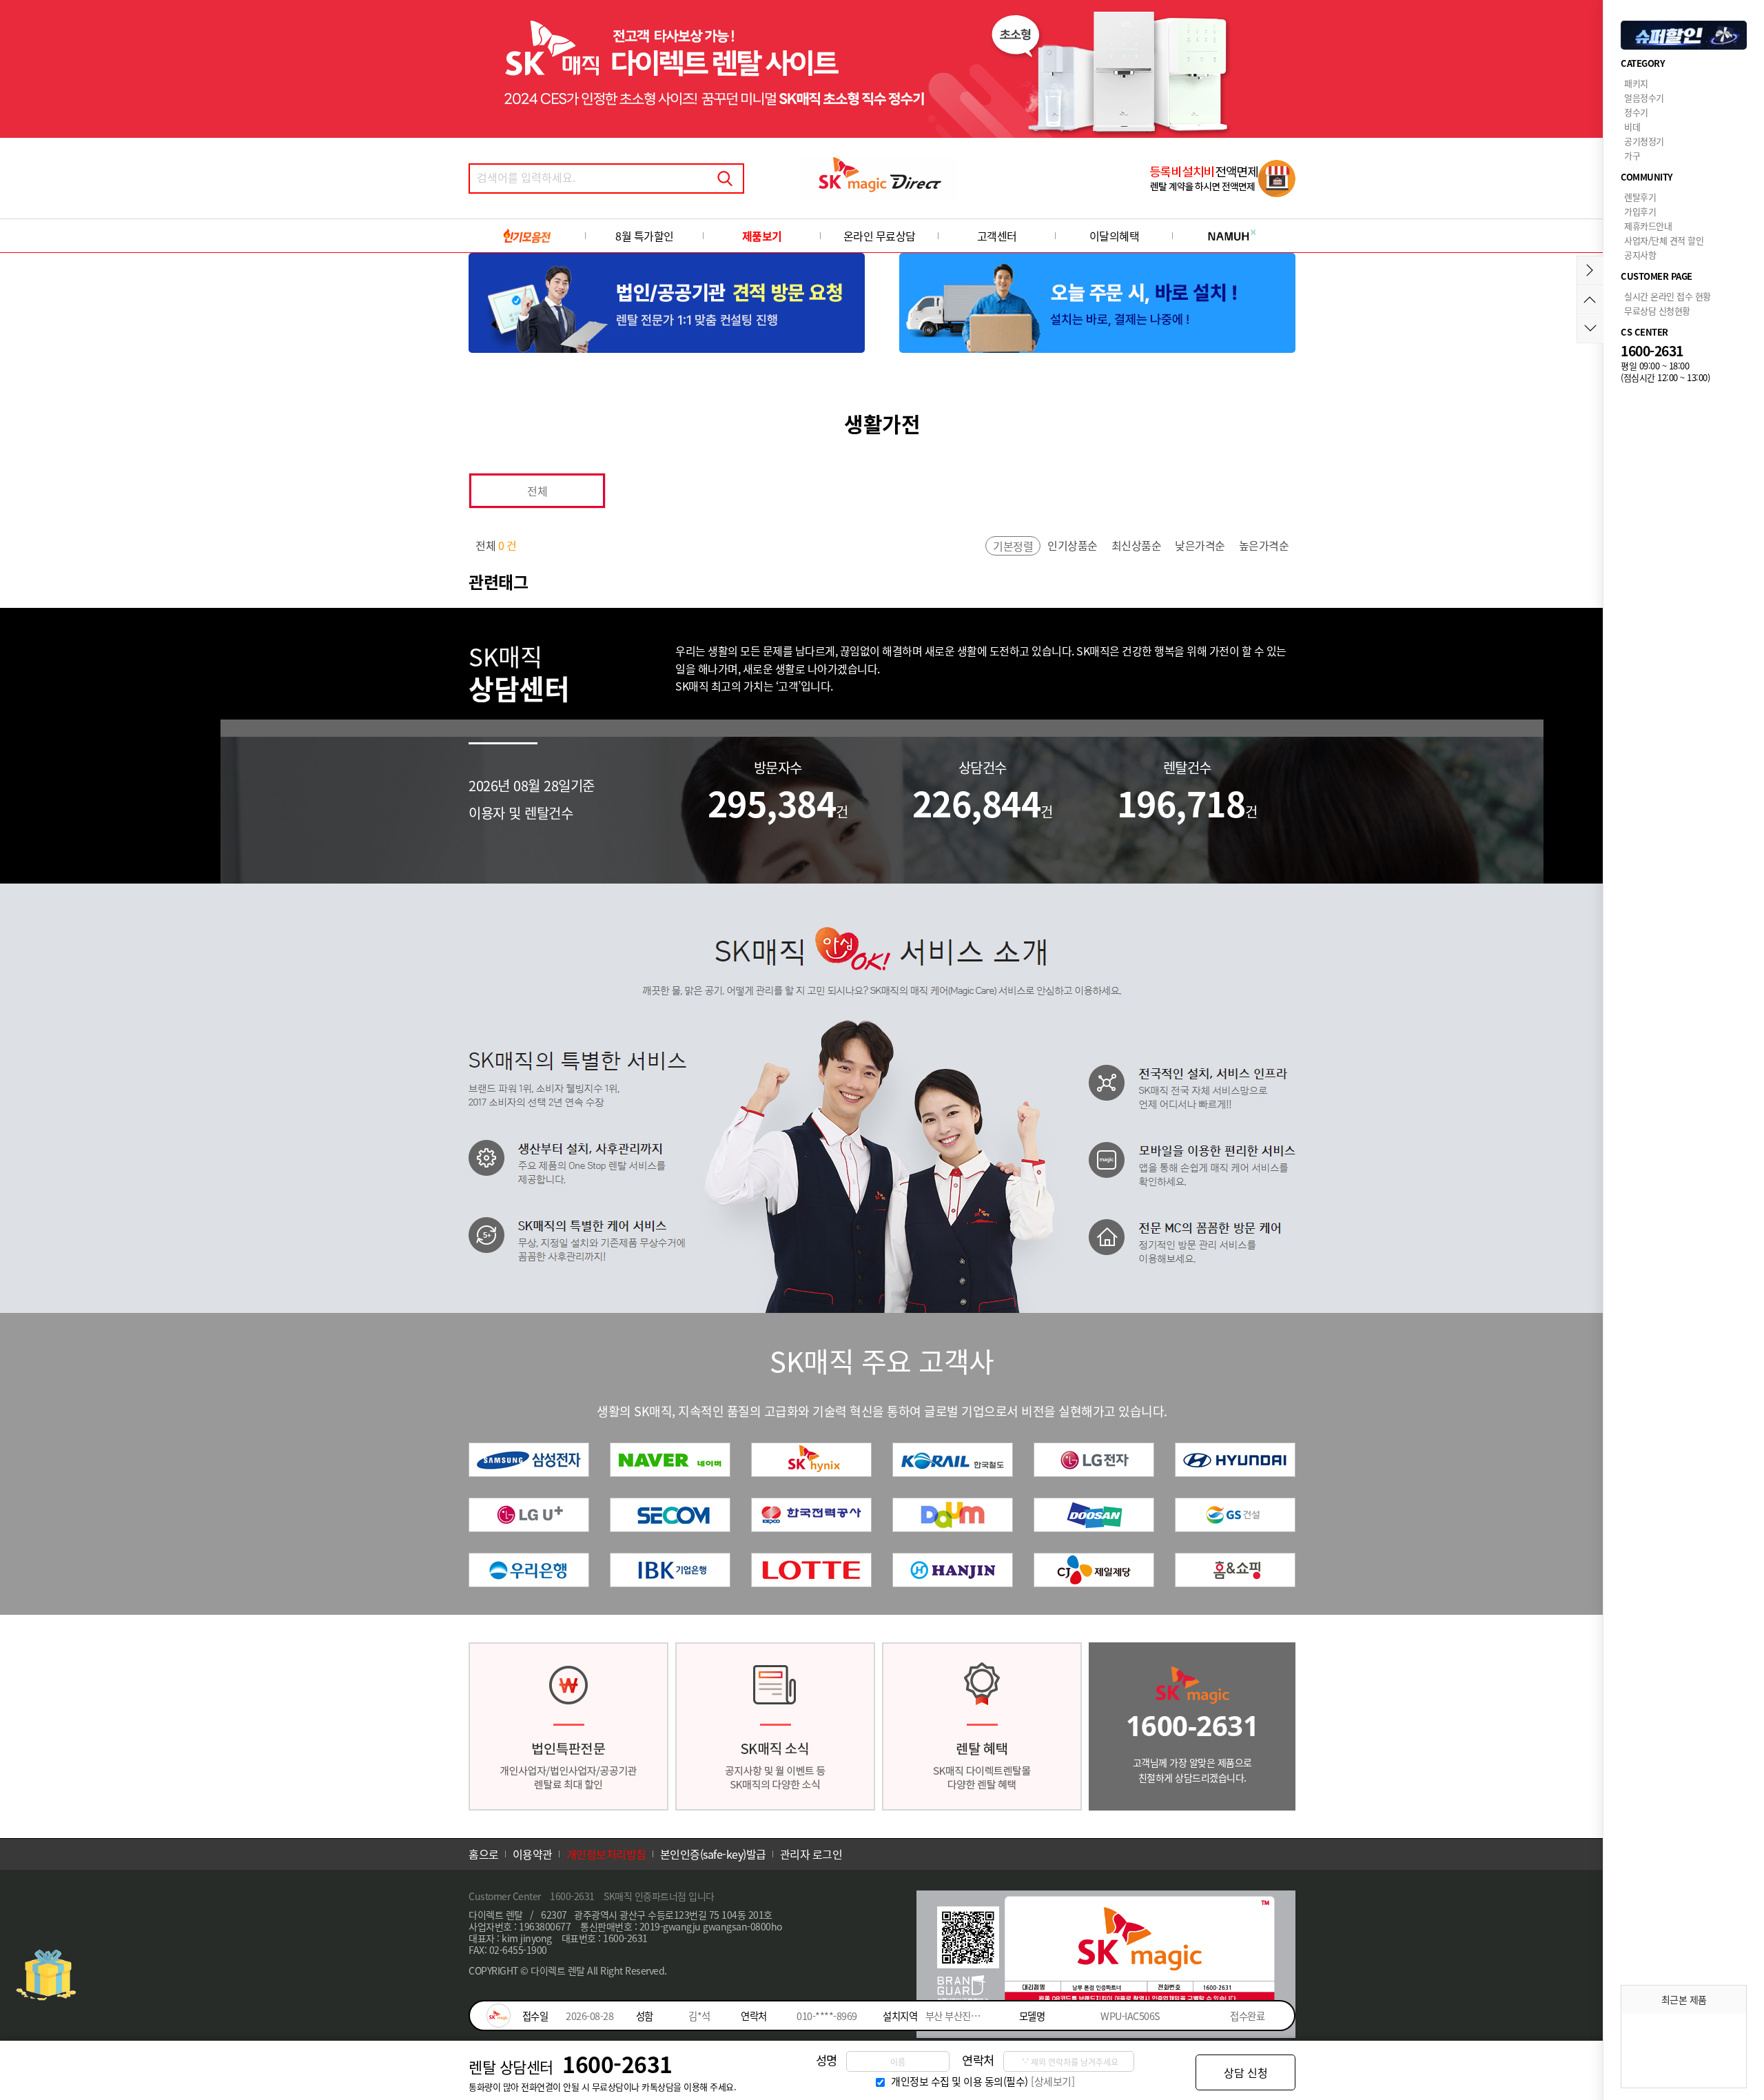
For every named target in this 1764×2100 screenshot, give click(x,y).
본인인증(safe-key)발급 (713, 1854)
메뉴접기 (1590, 271)
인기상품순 (1073, 545)
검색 (725, 179)
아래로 (1590, 328)
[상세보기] (1053, 2081)
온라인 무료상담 (880, 236)
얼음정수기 (1644, 98)
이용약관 (533, 1854)
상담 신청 (1246, 2072)
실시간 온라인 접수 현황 (1668, 296)
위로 (1590, 299)
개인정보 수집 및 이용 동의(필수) (960, 2081)
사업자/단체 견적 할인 (1664, 240)
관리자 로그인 (811, 1854)
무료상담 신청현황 (1657, 310)
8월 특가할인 (645, 236)
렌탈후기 (1640, 197)
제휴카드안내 (1648, 226)
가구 (1632, 155)
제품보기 (762, 236)
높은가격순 (1264, 545)
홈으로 (484, 1854)
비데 (1632, 126)
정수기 (1636, 112)
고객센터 (997, 236)
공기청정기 (1644, 141)
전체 (537, 491)
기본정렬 (1013, 546)
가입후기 (1640, 211)
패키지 (1636, 83)
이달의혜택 (1115, 236)
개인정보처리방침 (606, 1854)
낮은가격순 (1200, 545)
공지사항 (1640, 255)
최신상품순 (1137, 545)
